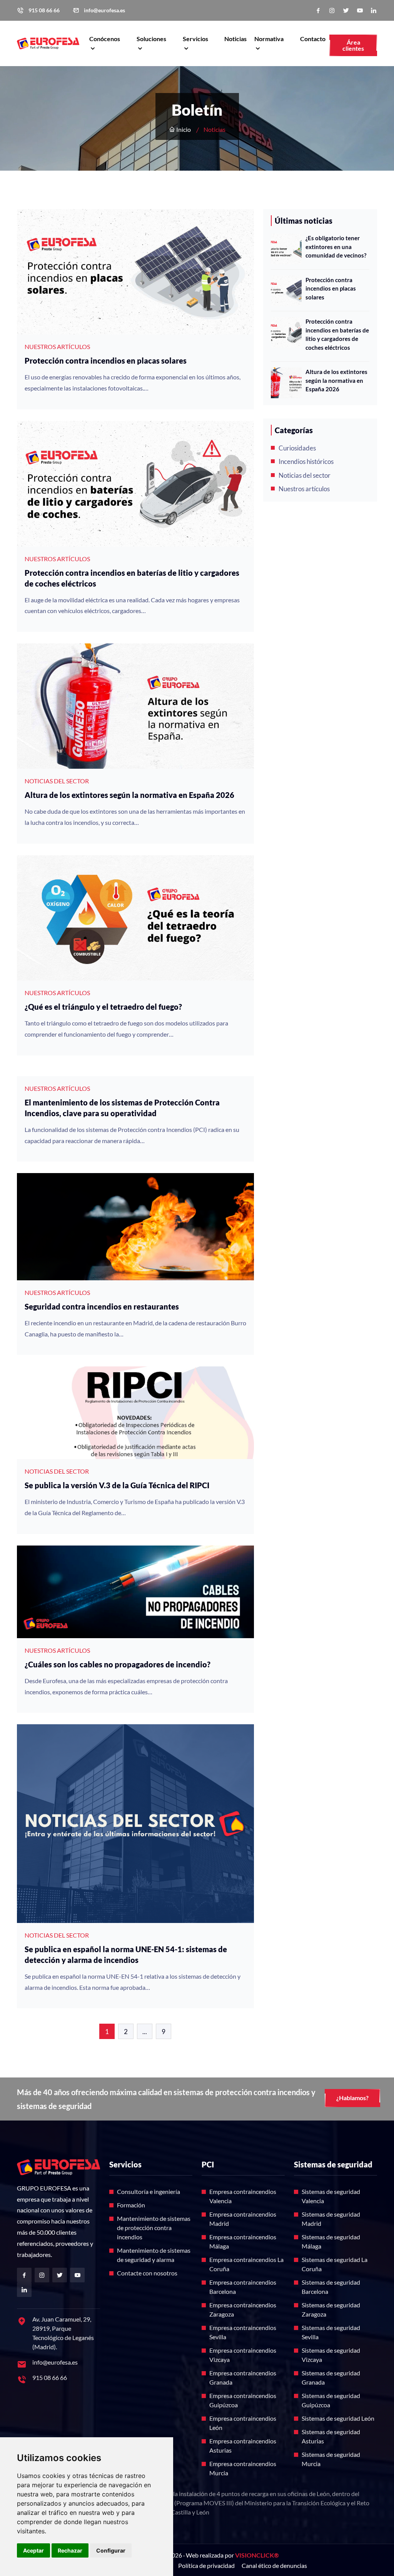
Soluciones (151, 39)
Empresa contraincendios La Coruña (246, 2264)
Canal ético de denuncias (274, 2565)
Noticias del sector (305, 475)
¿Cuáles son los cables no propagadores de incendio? (118, 1664)
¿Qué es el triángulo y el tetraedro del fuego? (103, 1007)
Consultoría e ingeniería (149, 2191)
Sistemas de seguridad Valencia (331, 2196)
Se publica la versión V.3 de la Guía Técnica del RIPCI (117, 1485)
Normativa (269, 39)
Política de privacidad (206, 2565)
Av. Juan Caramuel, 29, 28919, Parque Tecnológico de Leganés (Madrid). (63, 2333)
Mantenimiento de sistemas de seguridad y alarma (154, 2255)
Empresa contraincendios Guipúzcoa (243, 2400)
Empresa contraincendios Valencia (243, 2196)
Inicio (183, 129)
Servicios (195, 39)
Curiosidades (297, 448)
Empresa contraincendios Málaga (243, 2241)
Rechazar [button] (70, 2550)
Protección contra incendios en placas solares (106, 361)
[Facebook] (318, 11)
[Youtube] (360, 11)
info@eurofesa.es (104, 10)
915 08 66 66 (44, 10)
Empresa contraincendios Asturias (243, 2446)
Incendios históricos (306, 461)
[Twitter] (346, 11)
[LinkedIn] (374, 11)
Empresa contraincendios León (243, 2423)
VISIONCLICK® (257, 2555)
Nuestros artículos (304, 489)
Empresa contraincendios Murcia (243, 2468)
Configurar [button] (111, 2550)
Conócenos (105, 39)
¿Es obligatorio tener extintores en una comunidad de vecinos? (336, 247)
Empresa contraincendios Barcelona (243, 2287)
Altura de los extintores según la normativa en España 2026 (129, 795)
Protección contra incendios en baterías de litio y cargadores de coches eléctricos (132, 578)
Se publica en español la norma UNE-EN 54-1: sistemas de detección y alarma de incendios (126, 1954)
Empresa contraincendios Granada (243, 2377)
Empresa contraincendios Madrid (243, 2219)
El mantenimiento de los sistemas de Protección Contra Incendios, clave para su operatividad (122, 1108)
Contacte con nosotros (147, 2273)
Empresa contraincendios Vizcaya (243, 2355)
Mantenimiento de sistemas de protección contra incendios (154, 2228)
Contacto (313, 39)
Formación (131, 2205)
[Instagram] (332, 11)
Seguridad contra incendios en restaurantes (102, 1306)
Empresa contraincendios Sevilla (243, 2332)
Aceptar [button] (33, 2550)
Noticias (235, 39)
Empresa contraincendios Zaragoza (243, 2309)
